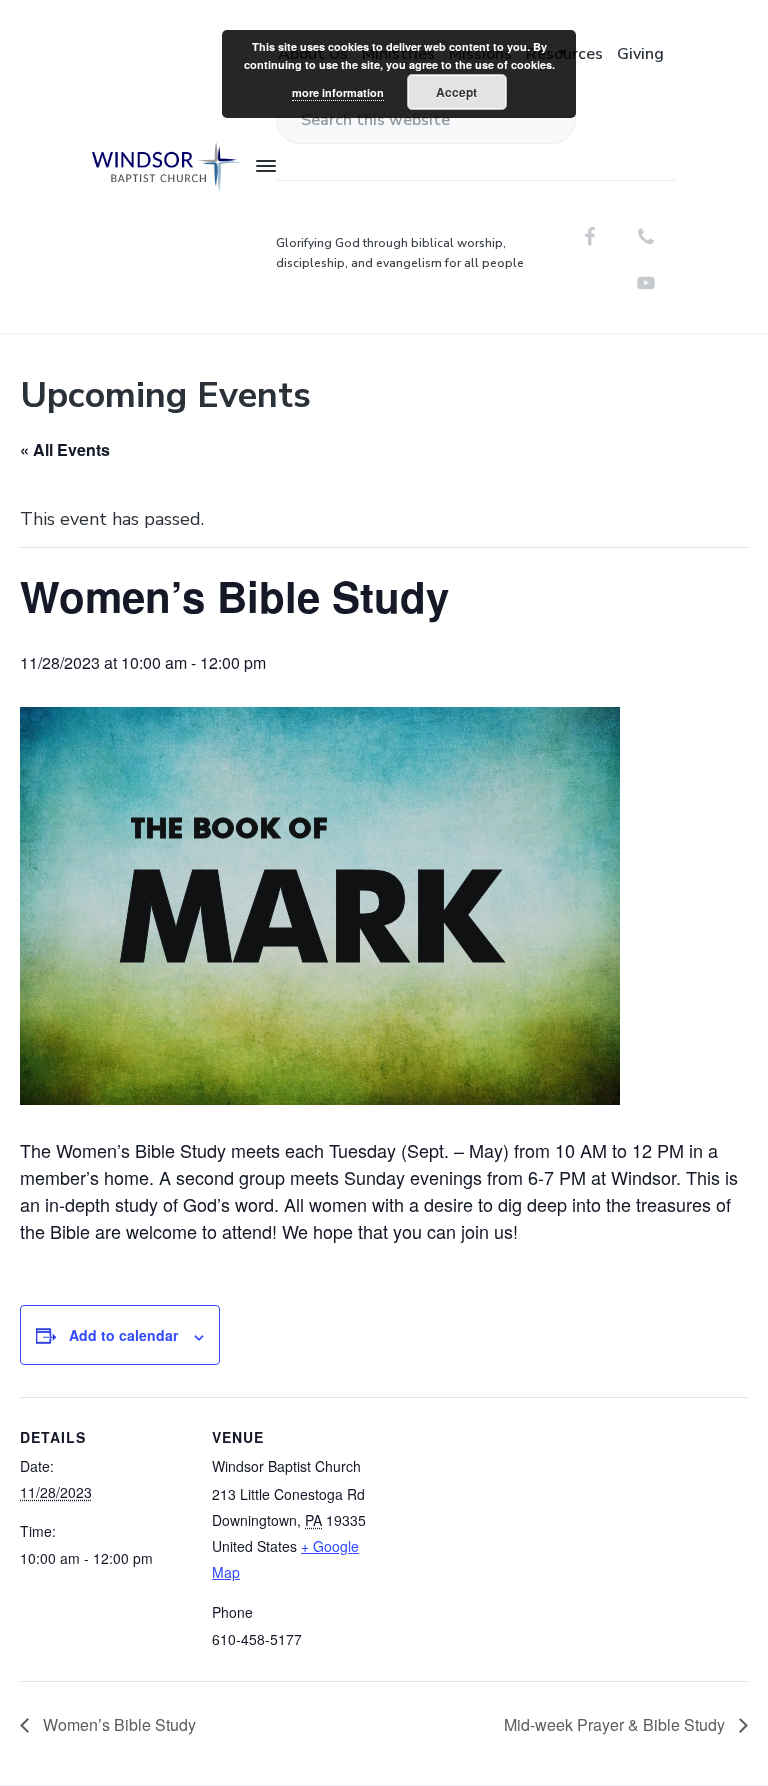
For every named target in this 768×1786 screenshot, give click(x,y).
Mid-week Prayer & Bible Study (616, 1724)
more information (338, 92)
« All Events (65, 449)
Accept (456, 92)
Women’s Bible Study (117, 1724)
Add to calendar (123, 1335)
